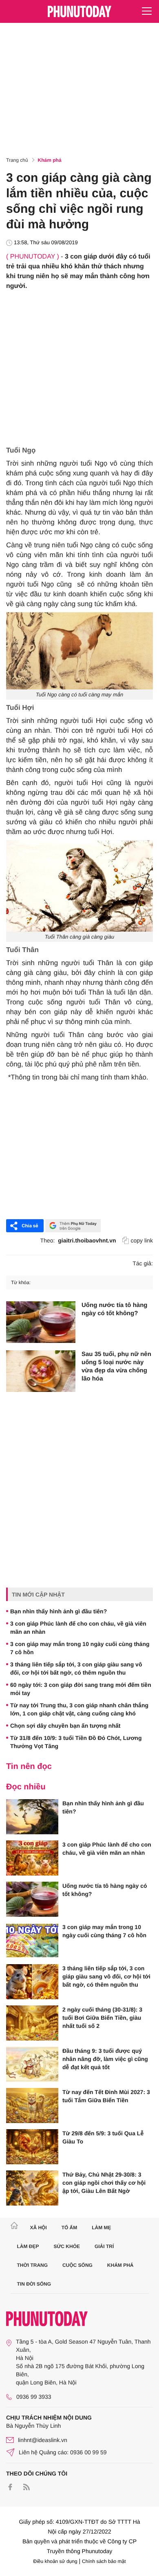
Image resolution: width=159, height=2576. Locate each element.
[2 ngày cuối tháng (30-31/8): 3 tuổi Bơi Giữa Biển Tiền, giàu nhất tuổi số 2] (32, 2023)
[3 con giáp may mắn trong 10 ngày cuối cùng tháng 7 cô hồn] (32, 1940)
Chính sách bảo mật (104, 2561)
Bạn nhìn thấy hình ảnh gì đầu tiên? (59, 1611)
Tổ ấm (70, 2228)
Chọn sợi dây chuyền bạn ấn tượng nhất (65, 1726)
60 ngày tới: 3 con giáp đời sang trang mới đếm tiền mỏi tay (81, 1689)
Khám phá (50, 160)
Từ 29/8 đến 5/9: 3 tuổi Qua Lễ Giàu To (103, 2137)
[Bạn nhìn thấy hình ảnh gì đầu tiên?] (32, 1817)
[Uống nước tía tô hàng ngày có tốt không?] (41, 1322)
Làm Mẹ (101, 2228)
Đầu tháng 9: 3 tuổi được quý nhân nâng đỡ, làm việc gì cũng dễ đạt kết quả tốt (105, 2059)
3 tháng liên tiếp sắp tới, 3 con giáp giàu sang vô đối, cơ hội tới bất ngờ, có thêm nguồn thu (76, 1668)
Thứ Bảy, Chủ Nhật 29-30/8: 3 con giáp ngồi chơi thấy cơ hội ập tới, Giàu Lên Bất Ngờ (104, 2183)
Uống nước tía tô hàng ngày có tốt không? (115, 1309)
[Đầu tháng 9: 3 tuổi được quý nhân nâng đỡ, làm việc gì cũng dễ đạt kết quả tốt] (32, 2064)
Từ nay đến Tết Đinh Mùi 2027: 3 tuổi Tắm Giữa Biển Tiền (106, 2096)
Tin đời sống (34, 2284)
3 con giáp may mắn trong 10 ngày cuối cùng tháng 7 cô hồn (80, 1648)
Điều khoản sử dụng (55, 2561)
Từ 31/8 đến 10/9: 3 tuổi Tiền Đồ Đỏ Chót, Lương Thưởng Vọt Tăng (76, 1742)
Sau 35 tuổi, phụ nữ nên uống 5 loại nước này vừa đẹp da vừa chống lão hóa (116, 1366)
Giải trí (104, 2246)
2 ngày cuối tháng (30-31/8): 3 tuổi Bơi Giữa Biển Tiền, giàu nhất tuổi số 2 (102, 2018)
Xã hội (38, 2228)
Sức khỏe (67, 2246)
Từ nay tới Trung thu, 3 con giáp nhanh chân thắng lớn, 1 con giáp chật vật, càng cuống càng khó (79, 1709)
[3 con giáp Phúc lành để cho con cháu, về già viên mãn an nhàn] (32, 1858)
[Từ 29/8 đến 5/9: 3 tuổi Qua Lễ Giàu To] (32, 2147)
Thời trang (33, 2265)
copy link (142, 1240)
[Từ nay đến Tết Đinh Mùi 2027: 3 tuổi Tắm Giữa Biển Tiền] (32, 2105)
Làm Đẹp (28, 2246)
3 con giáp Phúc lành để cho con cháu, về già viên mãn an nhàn (78, 1628)
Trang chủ (17, 160)
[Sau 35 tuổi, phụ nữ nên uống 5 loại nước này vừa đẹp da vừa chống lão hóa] (41, 1371)
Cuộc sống (77, 2265)
